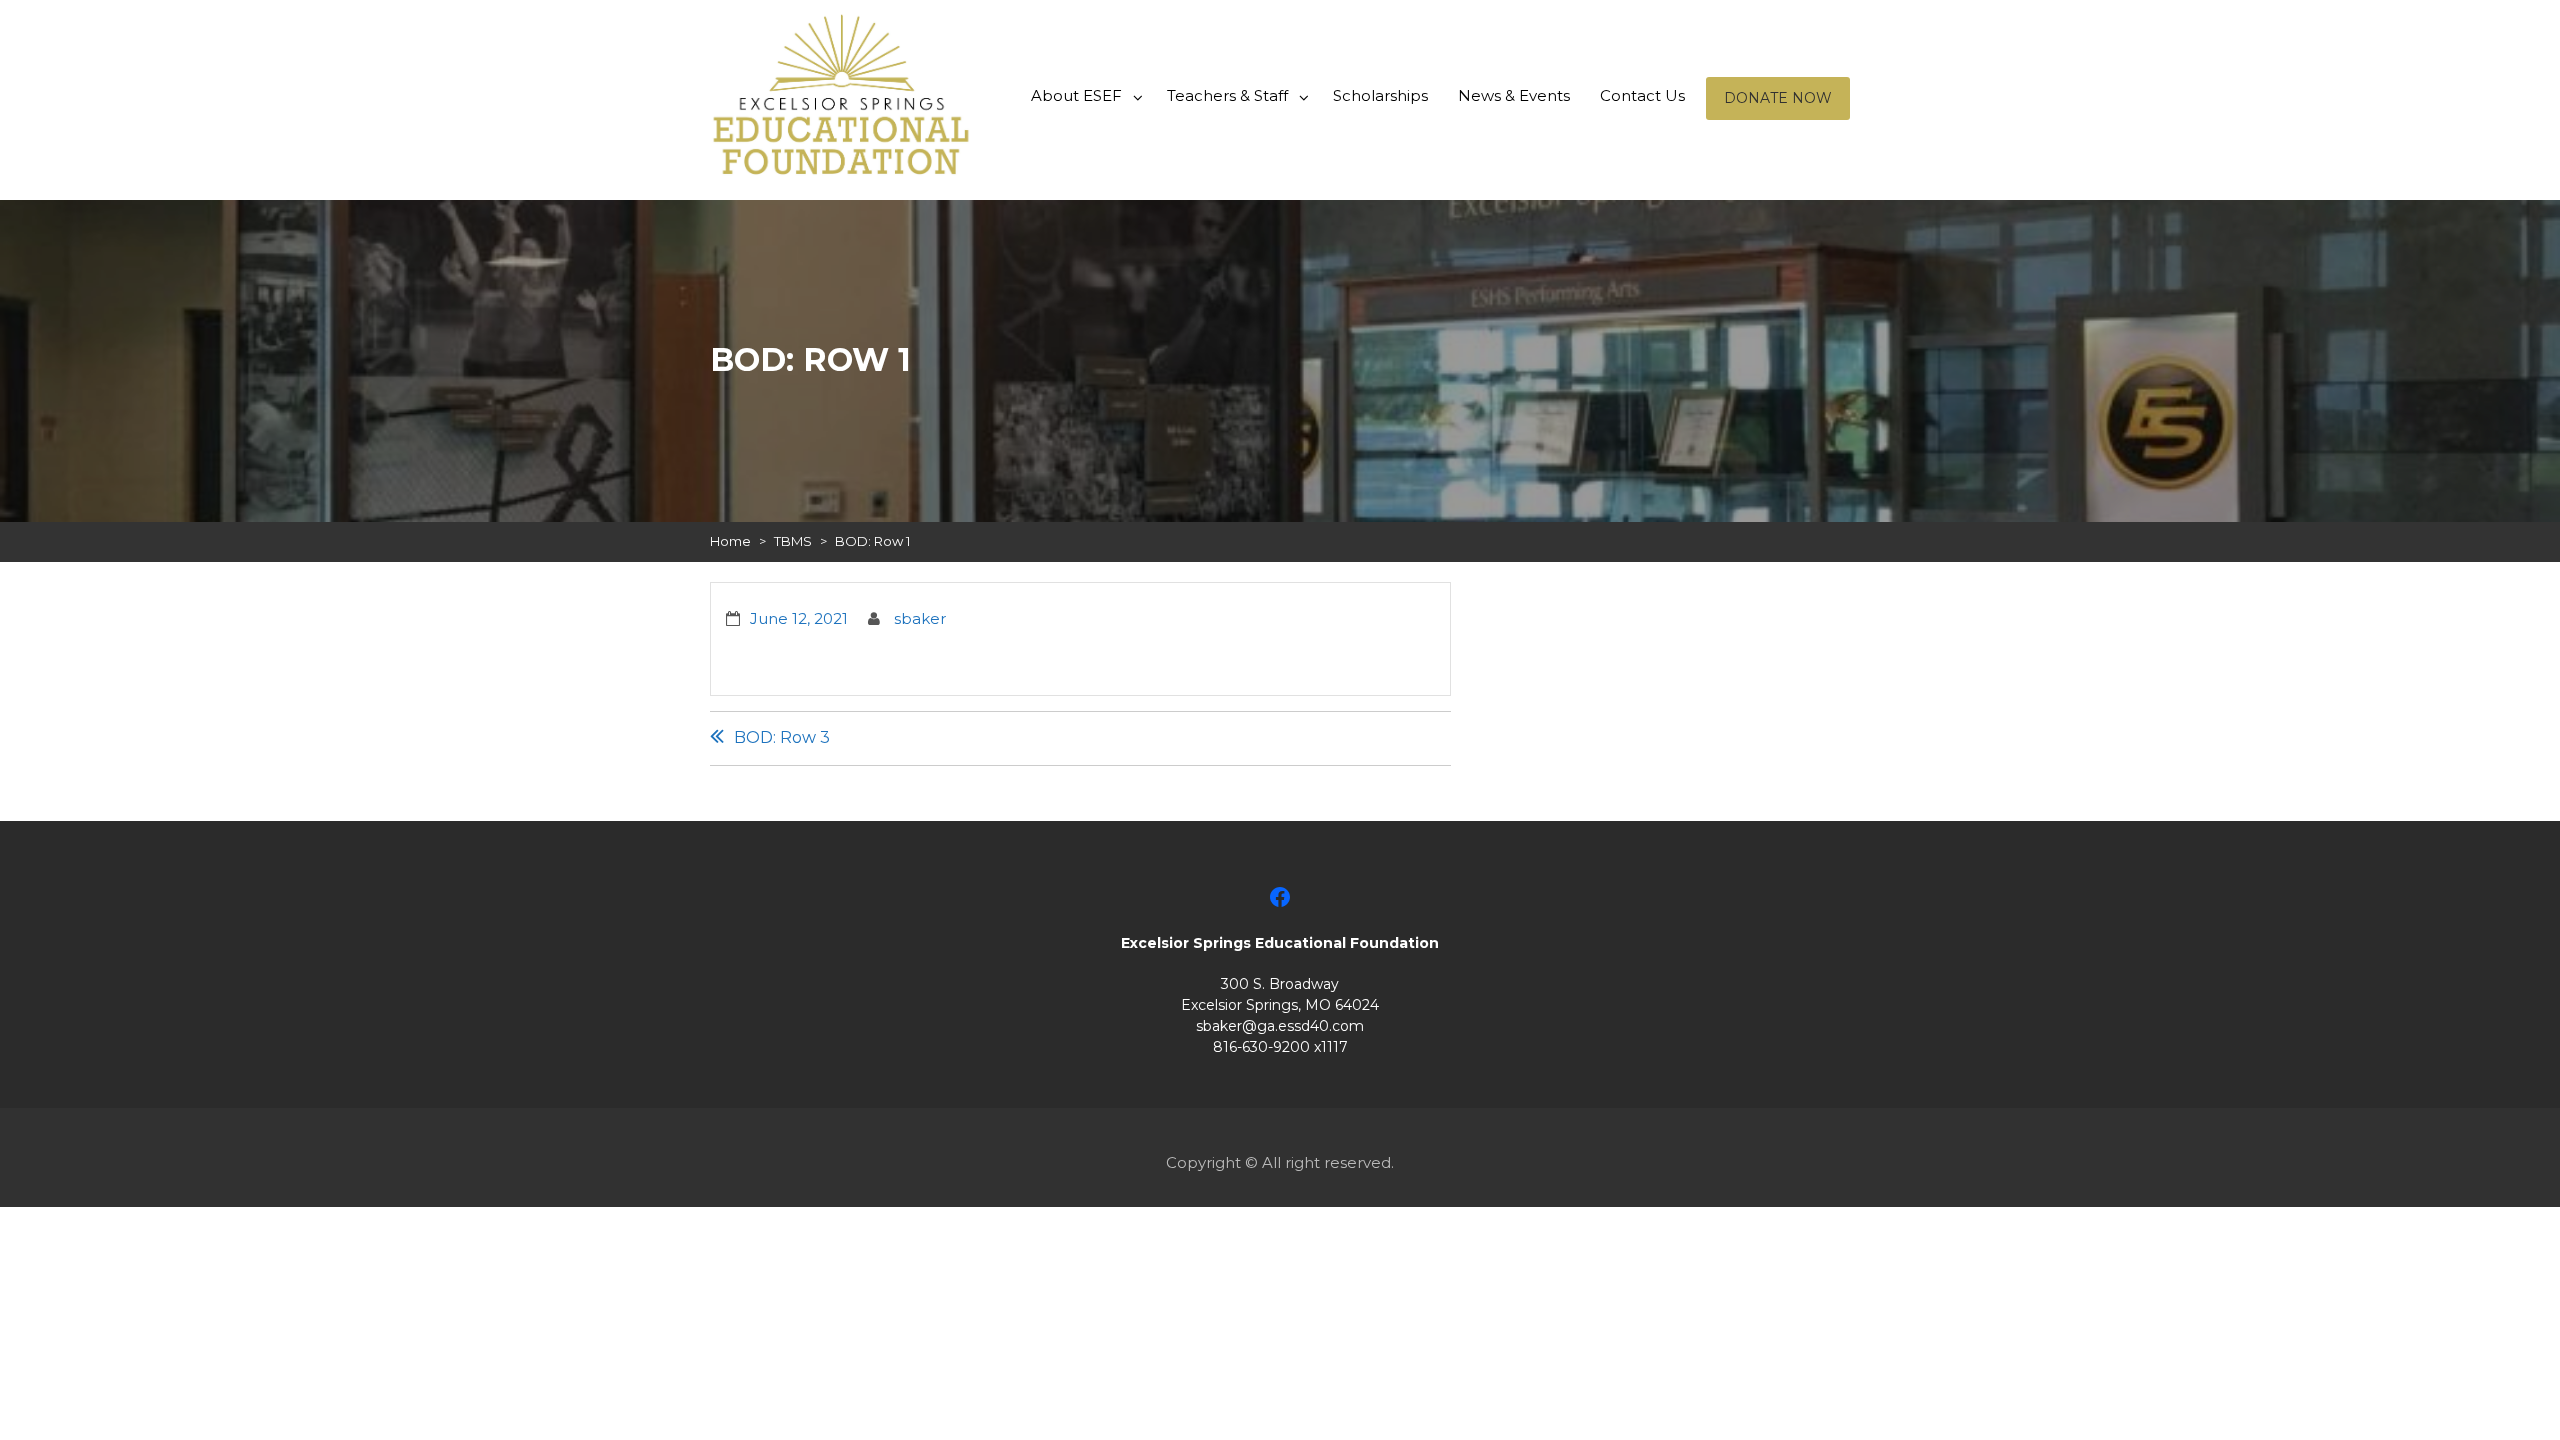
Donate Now (1778, 98)
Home (730, 541)
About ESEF (1076, 95)
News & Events (1514, 95)
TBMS (793, 541)
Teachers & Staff (1227, 95)
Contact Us (1642, 95)
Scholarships (1380, 95)
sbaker (920, 618)
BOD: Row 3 (782, 737)
